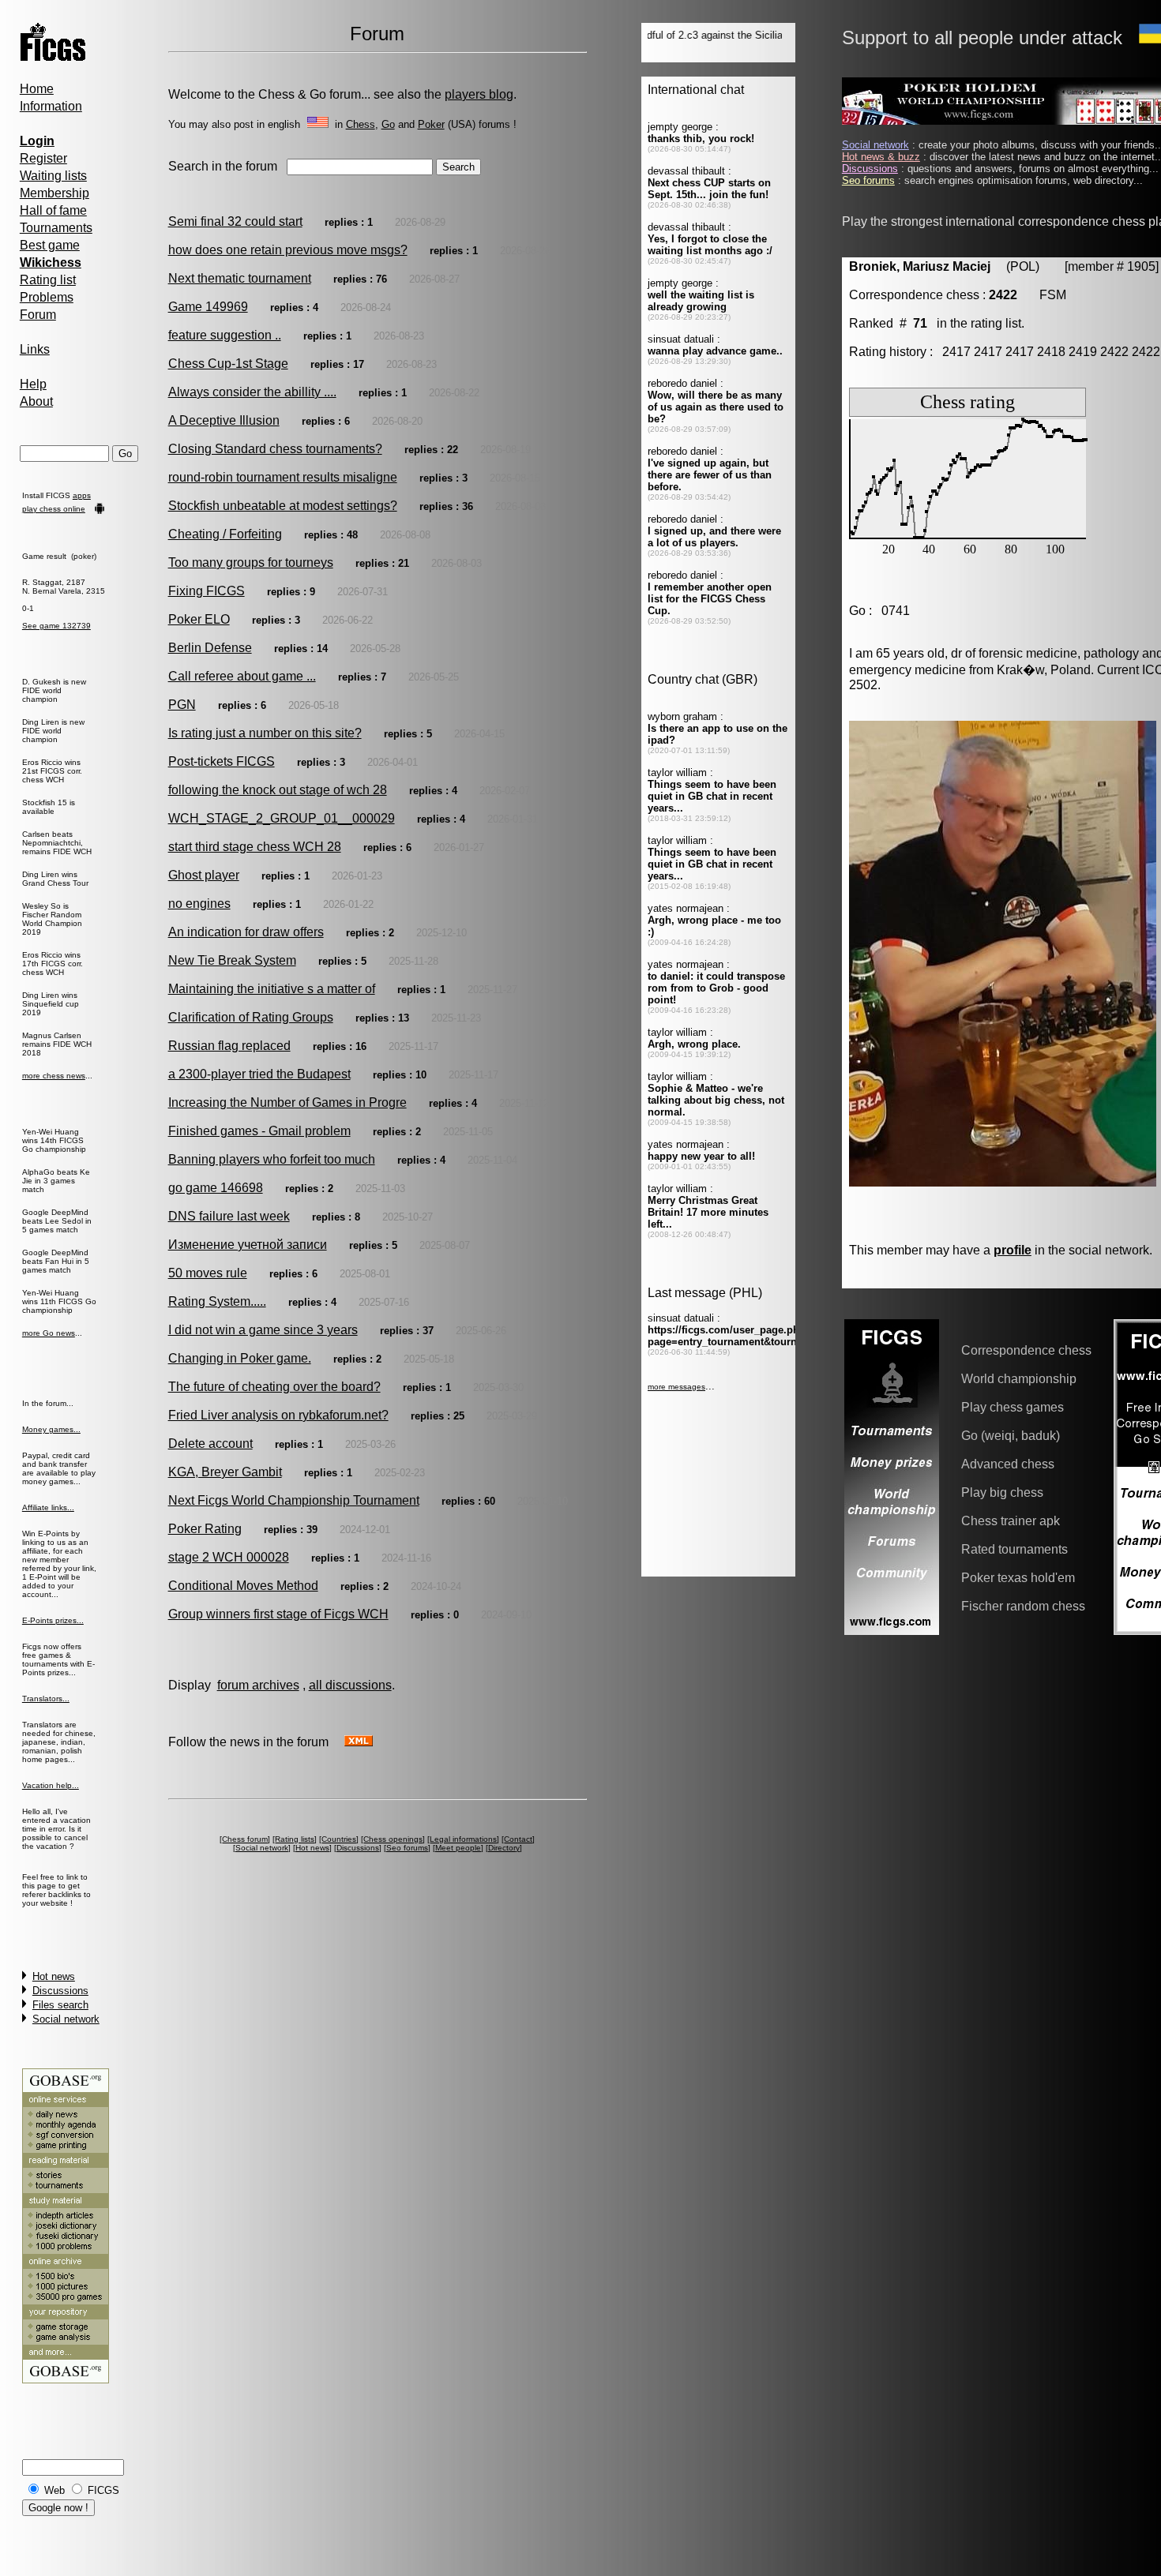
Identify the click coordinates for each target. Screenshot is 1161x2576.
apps (82, 495)
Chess (361, 124)
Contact (518, 1839)
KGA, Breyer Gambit (225, 1472)
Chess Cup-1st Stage (228, 364)
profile (1013, 1250)
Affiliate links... (48, 1507)
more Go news (49, 1333)
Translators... (46, 1699)
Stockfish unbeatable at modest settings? (283, 506)
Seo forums (407, 1848)
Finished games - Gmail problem (259, 1131)
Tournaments (56, 228)
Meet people (458, 1848)
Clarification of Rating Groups (251, 1017)
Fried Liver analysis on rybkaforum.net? (278, 1415)
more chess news (54, 1076)
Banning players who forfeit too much (272, 1159)
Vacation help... (51, 1785)
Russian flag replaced (229, 1046)
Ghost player (204, 875)
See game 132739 (56, 626)
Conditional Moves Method (243, 1586)
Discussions (60, 1991)
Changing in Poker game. (240, 1358)
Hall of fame (53, 210)
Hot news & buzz (881, 157)
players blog (479, 94)
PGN (182, 705)
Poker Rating (205, 1529)
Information (51, 106)
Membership (54, 193)
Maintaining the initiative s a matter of (272, 989)
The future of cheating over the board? (274, 1387)
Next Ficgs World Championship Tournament (294, 1500)
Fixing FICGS (207, 591)
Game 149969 (208, 307)
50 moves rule (208, 1273)
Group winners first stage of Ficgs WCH (278, 1614)
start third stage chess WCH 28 (255, 847)
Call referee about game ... (242, 676)
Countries (339, 1839)
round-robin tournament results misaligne (283, 477)
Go (388, 124)
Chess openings (393, 1839)
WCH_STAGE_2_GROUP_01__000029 (282, 818)
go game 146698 (216, 1188)
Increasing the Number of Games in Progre (287, 1102)
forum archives (258, 1685)
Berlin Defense (210, 648)
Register (43, 158)
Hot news (54, 1976)
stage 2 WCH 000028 (229, 1557)
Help (33, 384)
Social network (66, 2019)
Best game (50, 245)
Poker (431, 124)
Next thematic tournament (240, 278)
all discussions (350, 1685)
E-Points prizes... (53, 1620)
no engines (199, 904)
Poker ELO (199, 619)
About (36, 401)
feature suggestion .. (225, 335)
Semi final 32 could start (235, 221)
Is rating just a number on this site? (265, 733)
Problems (47, 297)
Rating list (48, 280)
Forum (38, 315)
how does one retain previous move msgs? (288, 250)
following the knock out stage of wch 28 (278, 790)
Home (37, 89)
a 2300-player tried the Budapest (259, 1074)
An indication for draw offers (246, 932)
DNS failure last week (229, 1216)
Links (35, 349)
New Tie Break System (232, 960)
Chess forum (245, 1839)
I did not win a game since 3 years (263, 1330)
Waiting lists (53, 176)
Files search (60, 2005)
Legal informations (463, 1839)
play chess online (54, 509)
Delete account (210, 1444)
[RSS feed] (359, 1742)
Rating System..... (217, 1301)
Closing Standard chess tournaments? (275, 449)
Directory (504, 1848)
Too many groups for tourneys (251, 562)
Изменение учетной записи (248, 1245)
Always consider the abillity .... (252, 392)
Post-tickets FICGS (222, 761)
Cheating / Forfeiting (225, 534)
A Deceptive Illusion (224, 420)
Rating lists (295, 1839)
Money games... (51, 1429)
